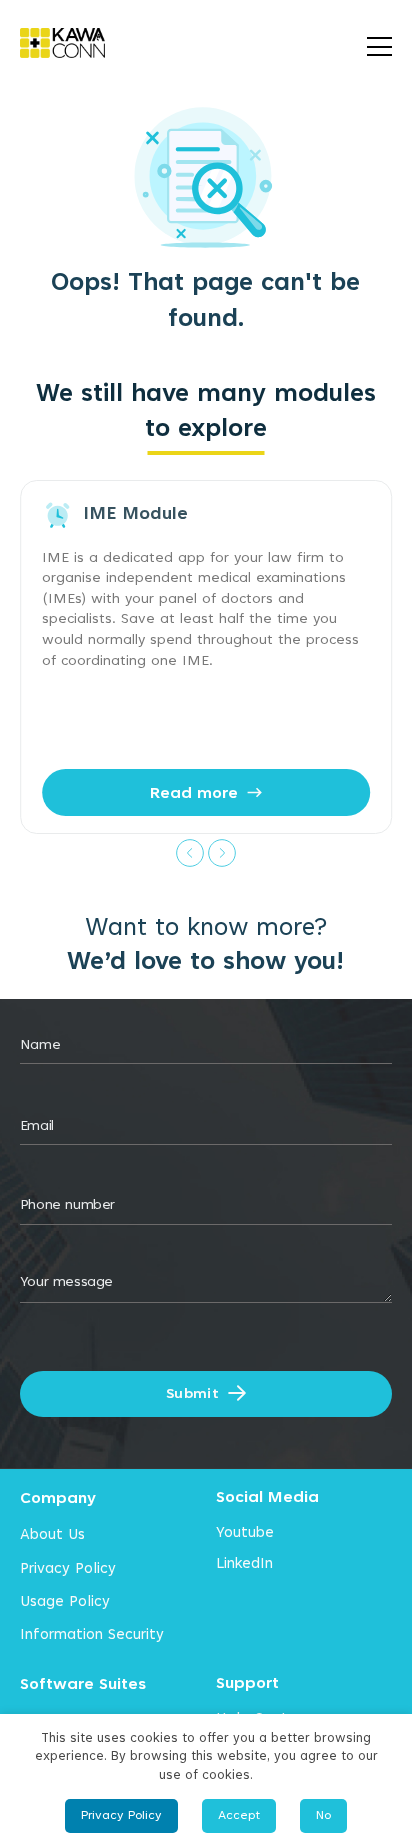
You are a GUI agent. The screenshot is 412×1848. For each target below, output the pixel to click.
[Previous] (190, 852)
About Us (52, 1534)
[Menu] (379, 43)
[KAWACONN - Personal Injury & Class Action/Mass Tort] (75, 43)
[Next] (222, 852)
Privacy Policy (68, 1568)
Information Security (92, 1634)
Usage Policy (65, 1601)
